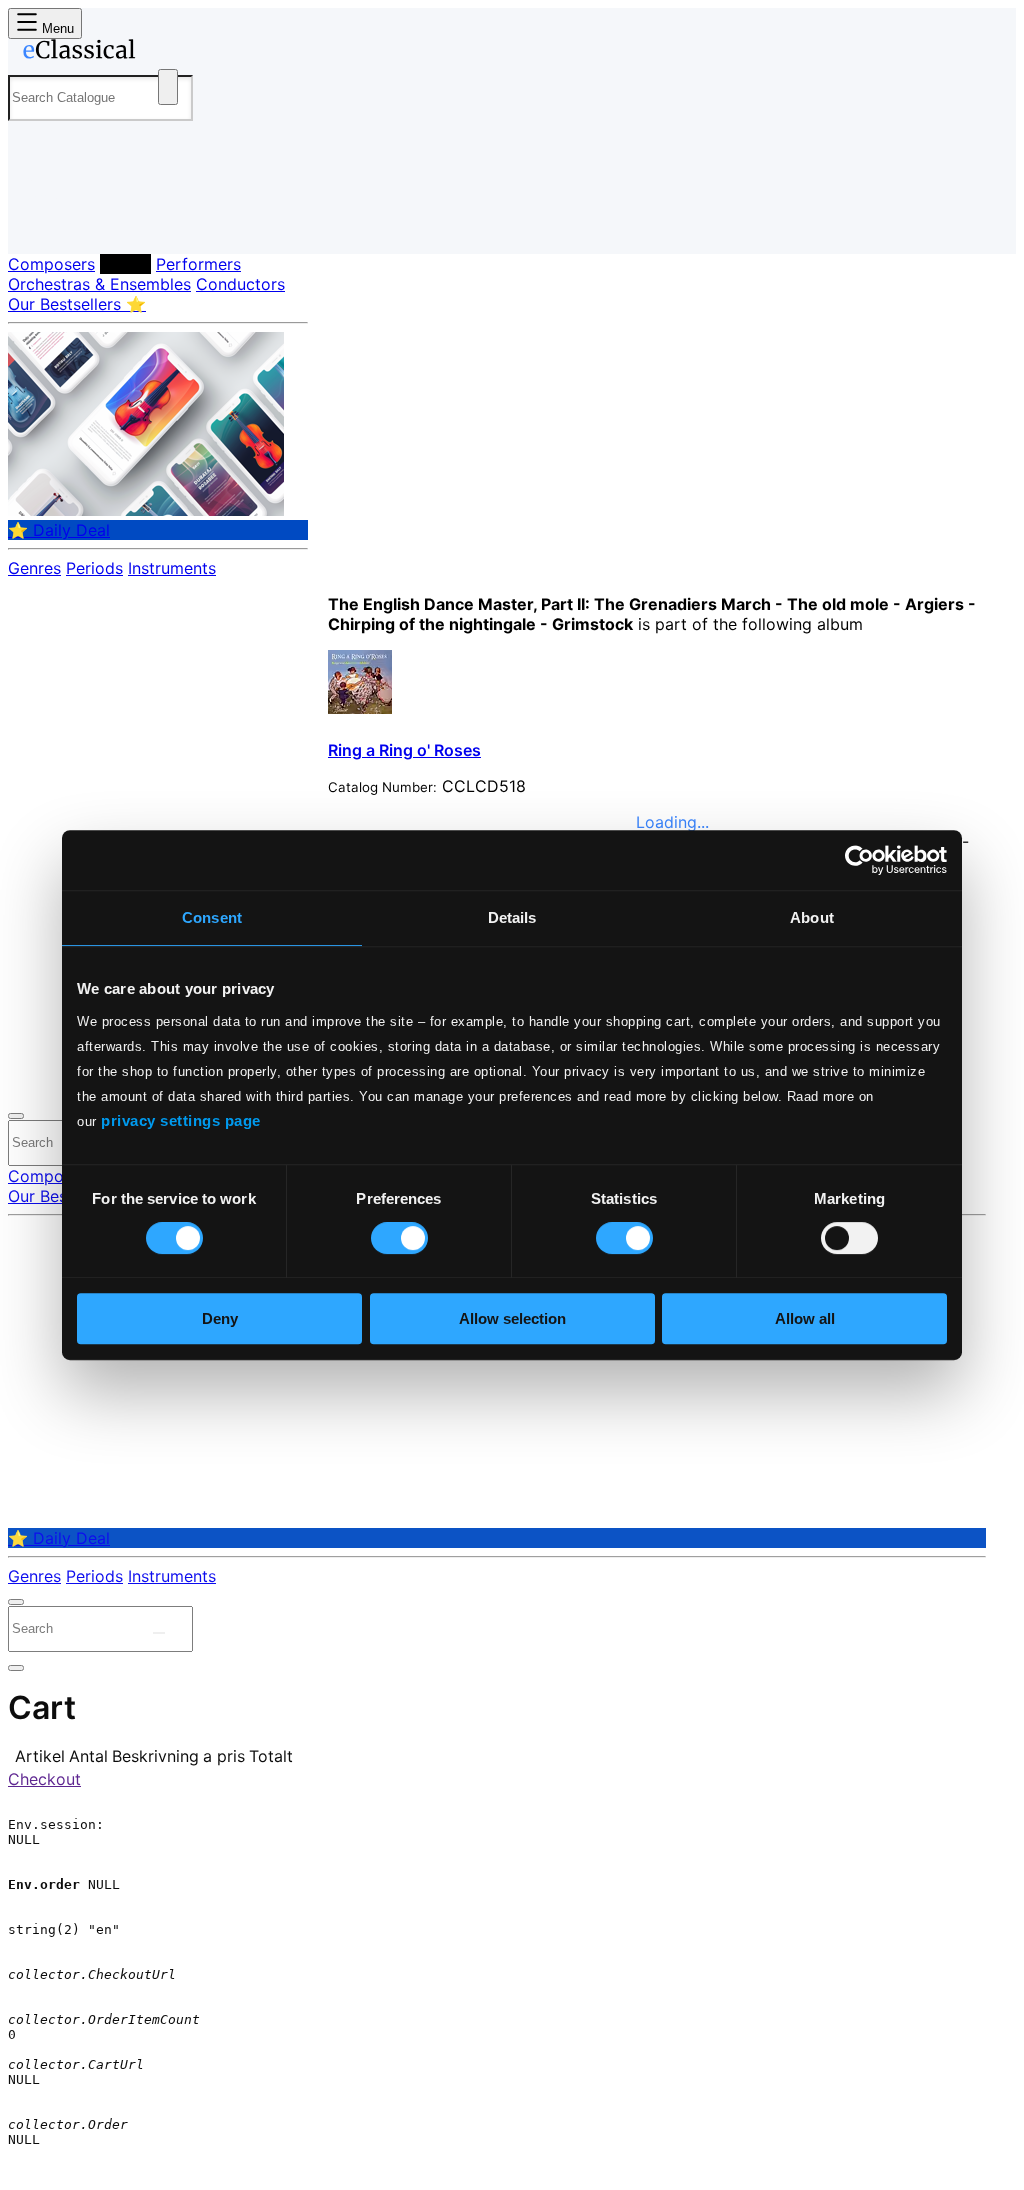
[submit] (159, 1633)
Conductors (240, 284)
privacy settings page (181, 1120)
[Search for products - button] (168, 87)
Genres (34, 568)
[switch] (399, 1238)
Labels (125, 264)
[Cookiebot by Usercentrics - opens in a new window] (859, 860)
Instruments (172, 568)
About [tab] (812, 917)
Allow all (805, 1318)
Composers (51, 264)
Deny (220, 1318)
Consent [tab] (212, 917)
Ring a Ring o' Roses (404, 750)
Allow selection (512, 1318)
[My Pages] (43, 222)
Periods (94, 568)
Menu (56, 28)
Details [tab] (512, 917)
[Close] (16, 1116)
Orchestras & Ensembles (99, 284)
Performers (198, 264)
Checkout (44, 1779)
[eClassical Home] (168, 53)
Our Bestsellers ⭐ (77, 304)
